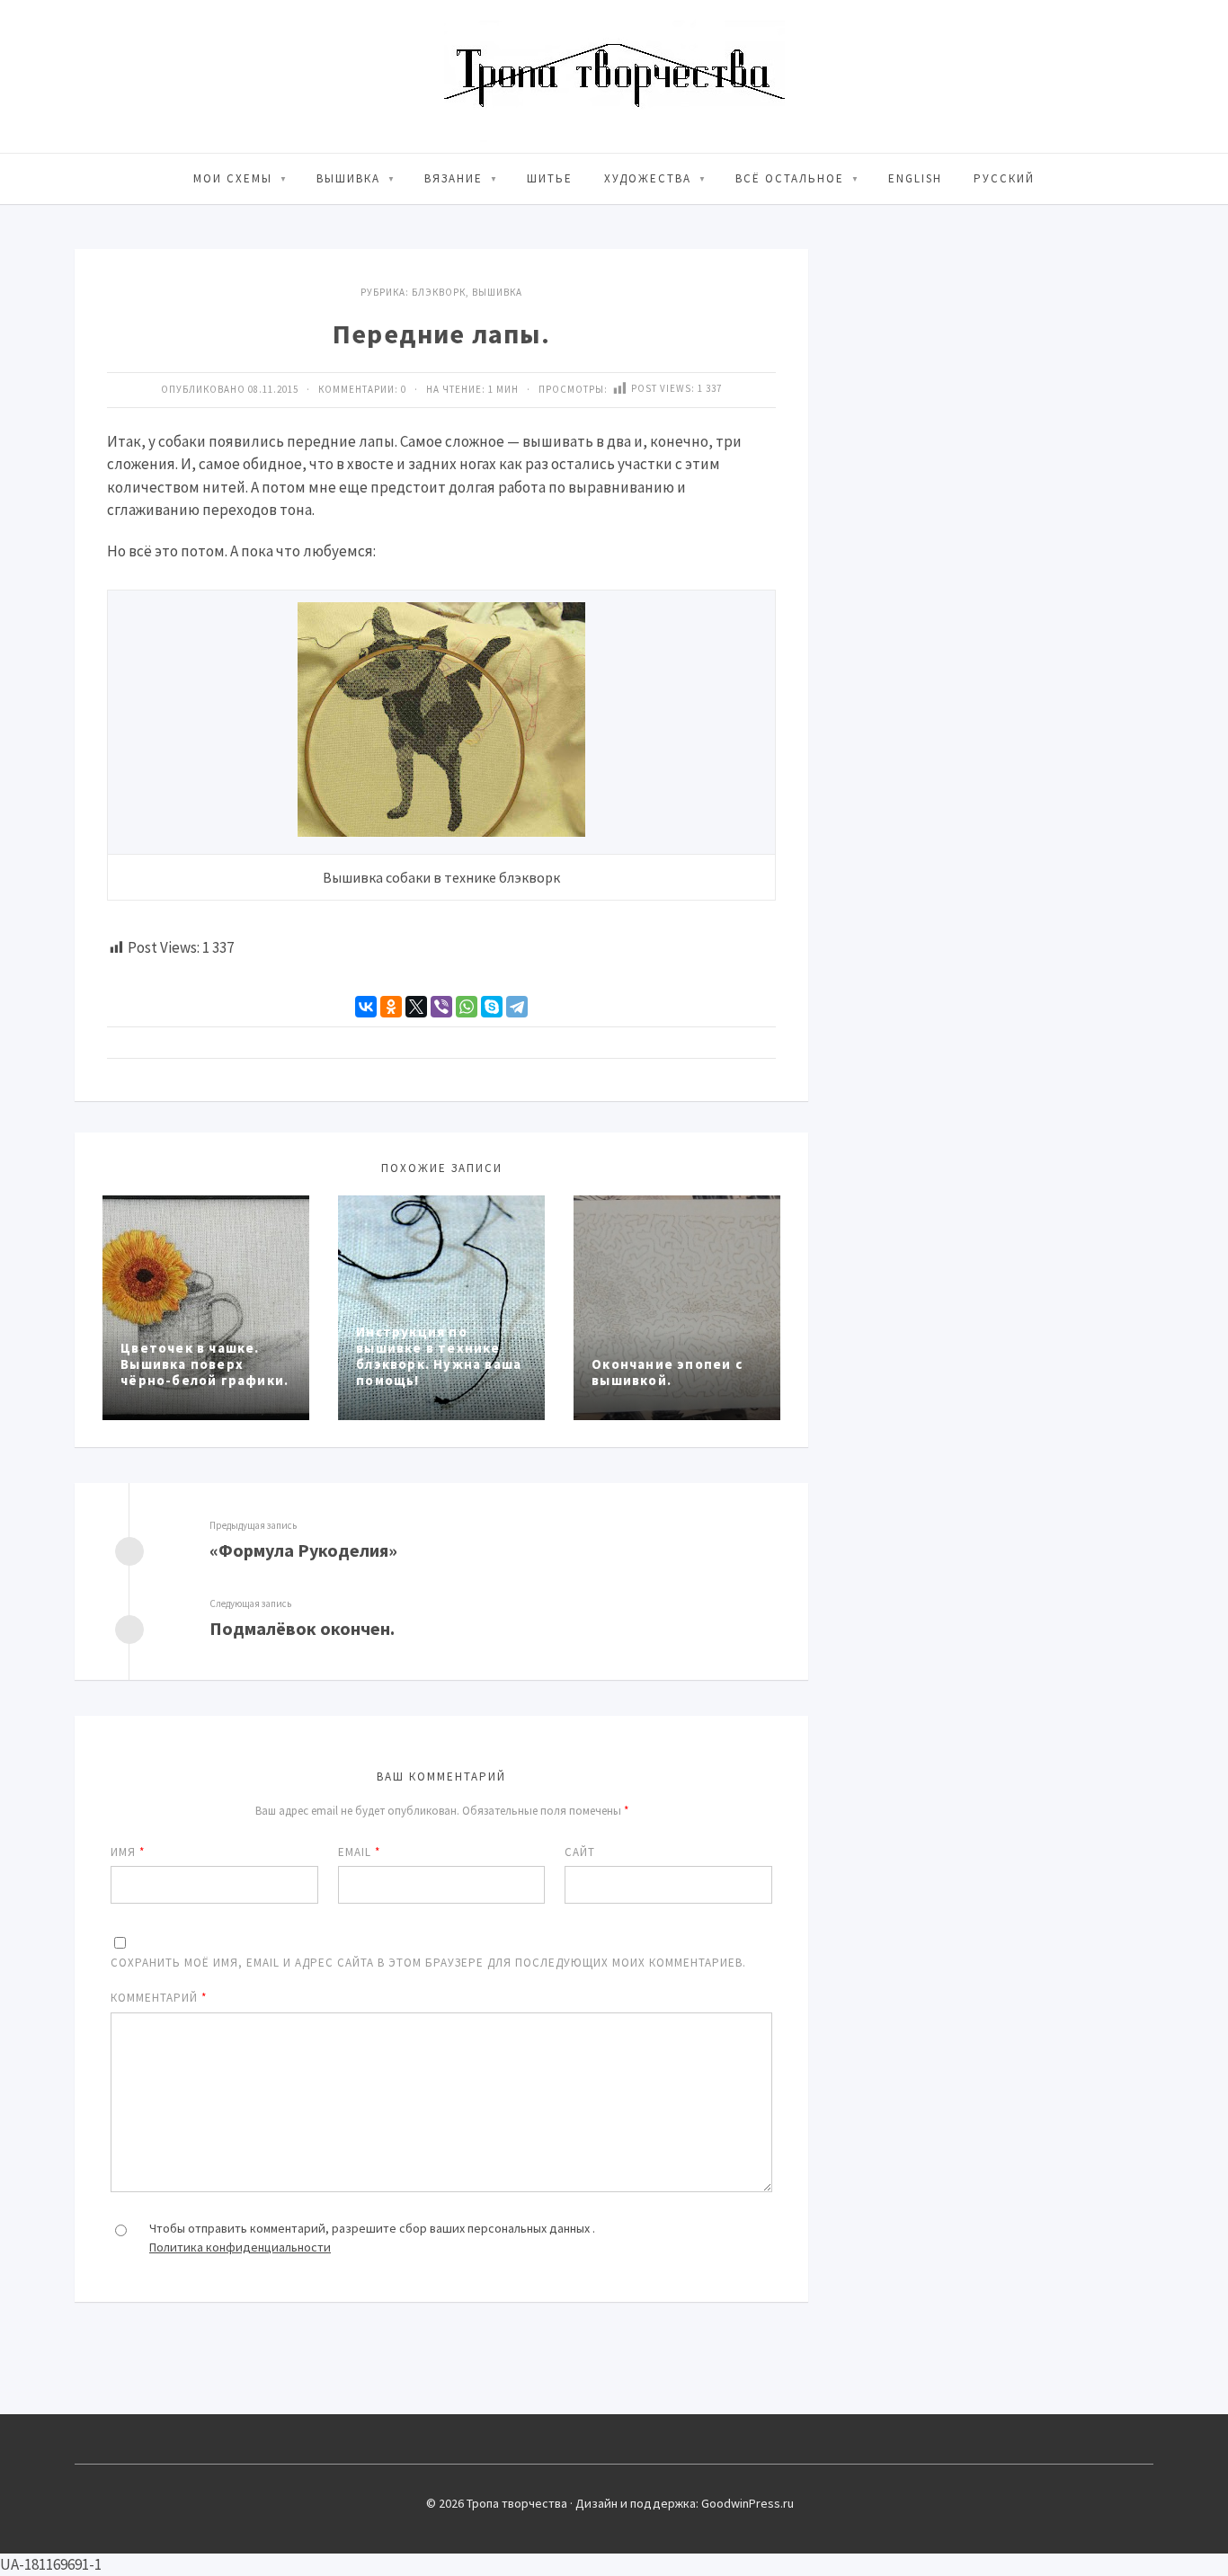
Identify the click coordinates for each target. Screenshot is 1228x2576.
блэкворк (439, 292)
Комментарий (159, 1998)
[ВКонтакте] (366, 1007)
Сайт (580, 1852)
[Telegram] (517, 1007)
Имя (128, 1852)
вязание (454, 178)
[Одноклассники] (391, 1007)
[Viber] (441, 1007)
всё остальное (790, 178)
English (915, 178)
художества (648, 178)
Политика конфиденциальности (240, 2247)
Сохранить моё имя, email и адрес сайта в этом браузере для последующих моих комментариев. (428, 1963)
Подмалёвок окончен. (302, 1628)
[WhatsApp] (467, 1007)
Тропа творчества (614, 76)
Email (359, 1852)
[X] (416, 1007)
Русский (1004, 178)
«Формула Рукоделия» (303, 1550)
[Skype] (492, 1007)
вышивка (348, 178)
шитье (550, 178)
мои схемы (233, 178)
